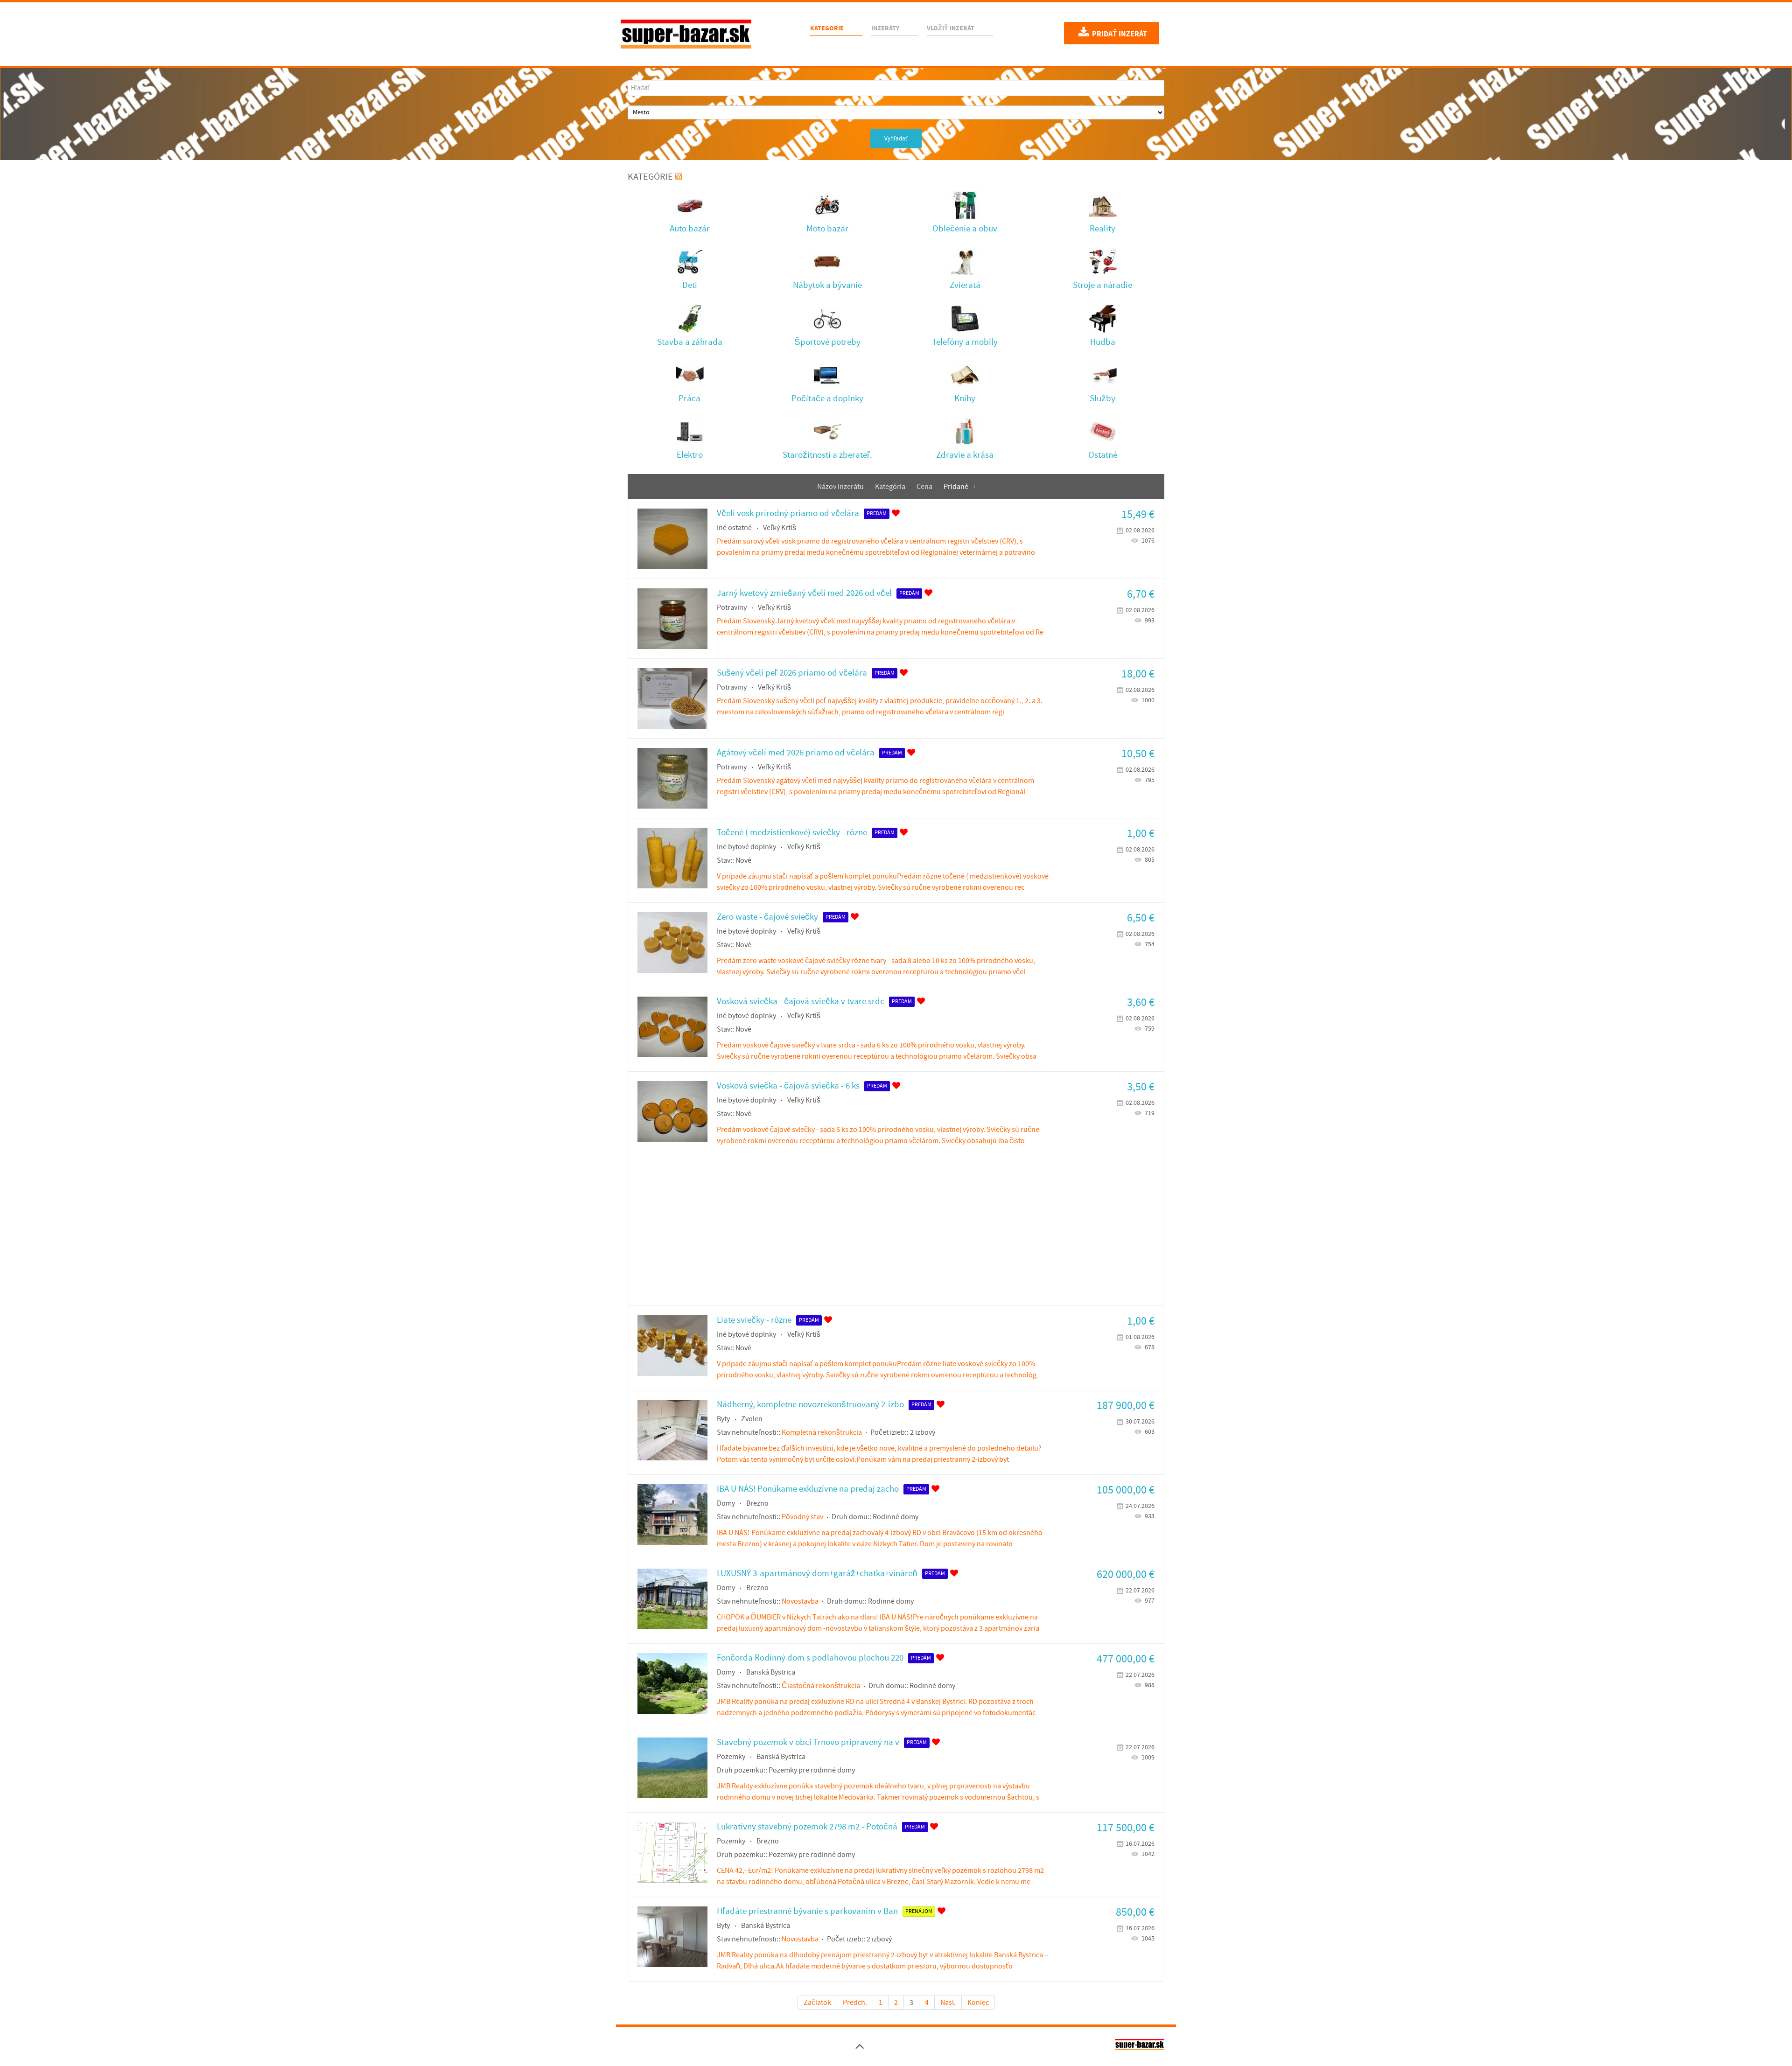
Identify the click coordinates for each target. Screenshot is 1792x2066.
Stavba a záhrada (690, 342)
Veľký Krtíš (780, 528)
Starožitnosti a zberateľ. (827, 455)
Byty (723, 1419)
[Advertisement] (896, 1231)
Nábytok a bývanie (827, 285)
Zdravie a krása (965, 455)
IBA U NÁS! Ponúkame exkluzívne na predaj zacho (808, 1489)
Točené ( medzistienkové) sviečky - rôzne (792, 833)
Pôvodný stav (802, 1517)
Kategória (891, 487)
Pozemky (731, 1757)
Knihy (965, 399)
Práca (689, 399)
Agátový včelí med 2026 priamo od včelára (796, 753)
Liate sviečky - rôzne (754, 1320)
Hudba (1103, 342)
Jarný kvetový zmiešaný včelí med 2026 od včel (804, 593)
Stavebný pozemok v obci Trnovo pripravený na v (808, 1742)
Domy (726, 1503)
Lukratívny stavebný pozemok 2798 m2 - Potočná (807, 1827)
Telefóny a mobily (965, 342)
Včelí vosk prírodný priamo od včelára (788, 513)
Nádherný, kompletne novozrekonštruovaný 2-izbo (810, 1405)
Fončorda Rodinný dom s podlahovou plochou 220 (810, 1658)
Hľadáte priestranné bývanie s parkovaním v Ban (807, 1911)
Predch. (855, 2003)
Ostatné (1103, 455)
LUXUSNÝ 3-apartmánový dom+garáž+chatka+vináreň (817, 1574)
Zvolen (752, 1419)
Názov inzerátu (841, 487)
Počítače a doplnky (827, 399)
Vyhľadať (896, 139)
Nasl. (948, 2003)
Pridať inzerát (1119, 34)
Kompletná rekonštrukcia (822, 1432)
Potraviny (732, 607)
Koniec (978, 2003)
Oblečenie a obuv (965, 229)
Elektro (690, 455)
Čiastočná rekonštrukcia (821, 1686)
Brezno (757, 1503)
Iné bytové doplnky (746, 847)
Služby (1102, 399)
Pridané (956, 487)
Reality (1102, 229)
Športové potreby (827, 342)
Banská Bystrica (771, 1672)
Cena (925, 487)
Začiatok (817, 2003)
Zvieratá (965, 285)
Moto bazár (827, 229)
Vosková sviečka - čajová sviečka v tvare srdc (801, 1002)
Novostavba (800, 1601)
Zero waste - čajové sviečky (767, 917)
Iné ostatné (734, 528)
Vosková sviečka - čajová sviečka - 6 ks (788, 1086)
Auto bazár (690, 229)
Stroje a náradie (1102, 285)
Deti (690, 285)
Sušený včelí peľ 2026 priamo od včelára (792, 673)
